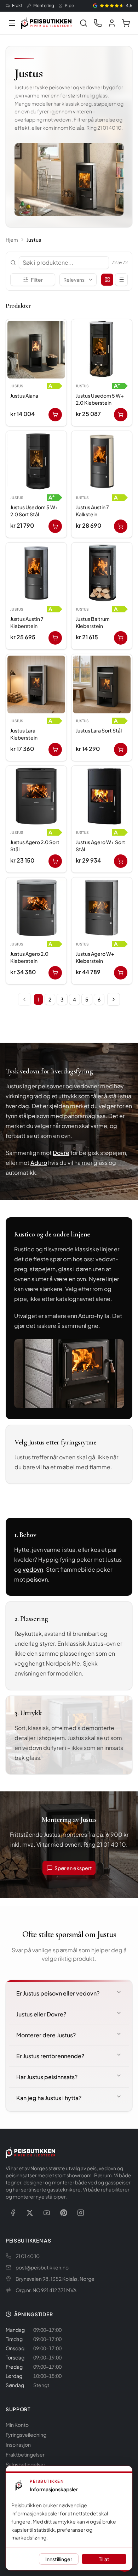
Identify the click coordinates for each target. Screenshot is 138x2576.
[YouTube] (47, 2213)
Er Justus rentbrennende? (50, 2056)
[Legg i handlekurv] (55, 415)
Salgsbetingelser (25, 2464)
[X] (30, 2213)
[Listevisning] (121, 280)
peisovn (37, 1579)
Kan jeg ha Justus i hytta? (49, 2098)
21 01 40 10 (28, 2256)
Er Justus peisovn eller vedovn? (58, 1993)
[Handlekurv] (126, 23)
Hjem (12, 240)
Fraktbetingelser (25, 2454)
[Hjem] (46, 23)
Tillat (104, 2559)
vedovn (33, 1569)
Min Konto (17, 2425)
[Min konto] (112, 23)
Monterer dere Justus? (46, 2035)
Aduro (39, 1163)
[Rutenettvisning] (107, 280)
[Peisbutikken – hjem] (30, 2153)
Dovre (61, 1153)
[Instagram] (81, 2213)
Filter (37, 280)
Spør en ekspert (73, 1868)
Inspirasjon (18, 2445)
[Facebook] (13, 2213)
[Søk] (84, 23)
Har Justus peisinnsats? (47, 2077)
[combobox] (78, 280)
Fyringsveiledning (26, 2435)
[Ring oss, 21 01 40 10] (98, 23)
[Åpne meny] (12, 23)
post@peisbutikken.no (42, 2267)
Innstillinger (59, 2559)
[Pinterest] (64, 2213)
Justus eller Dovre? (41, 2014)
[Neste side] (114, 999)
